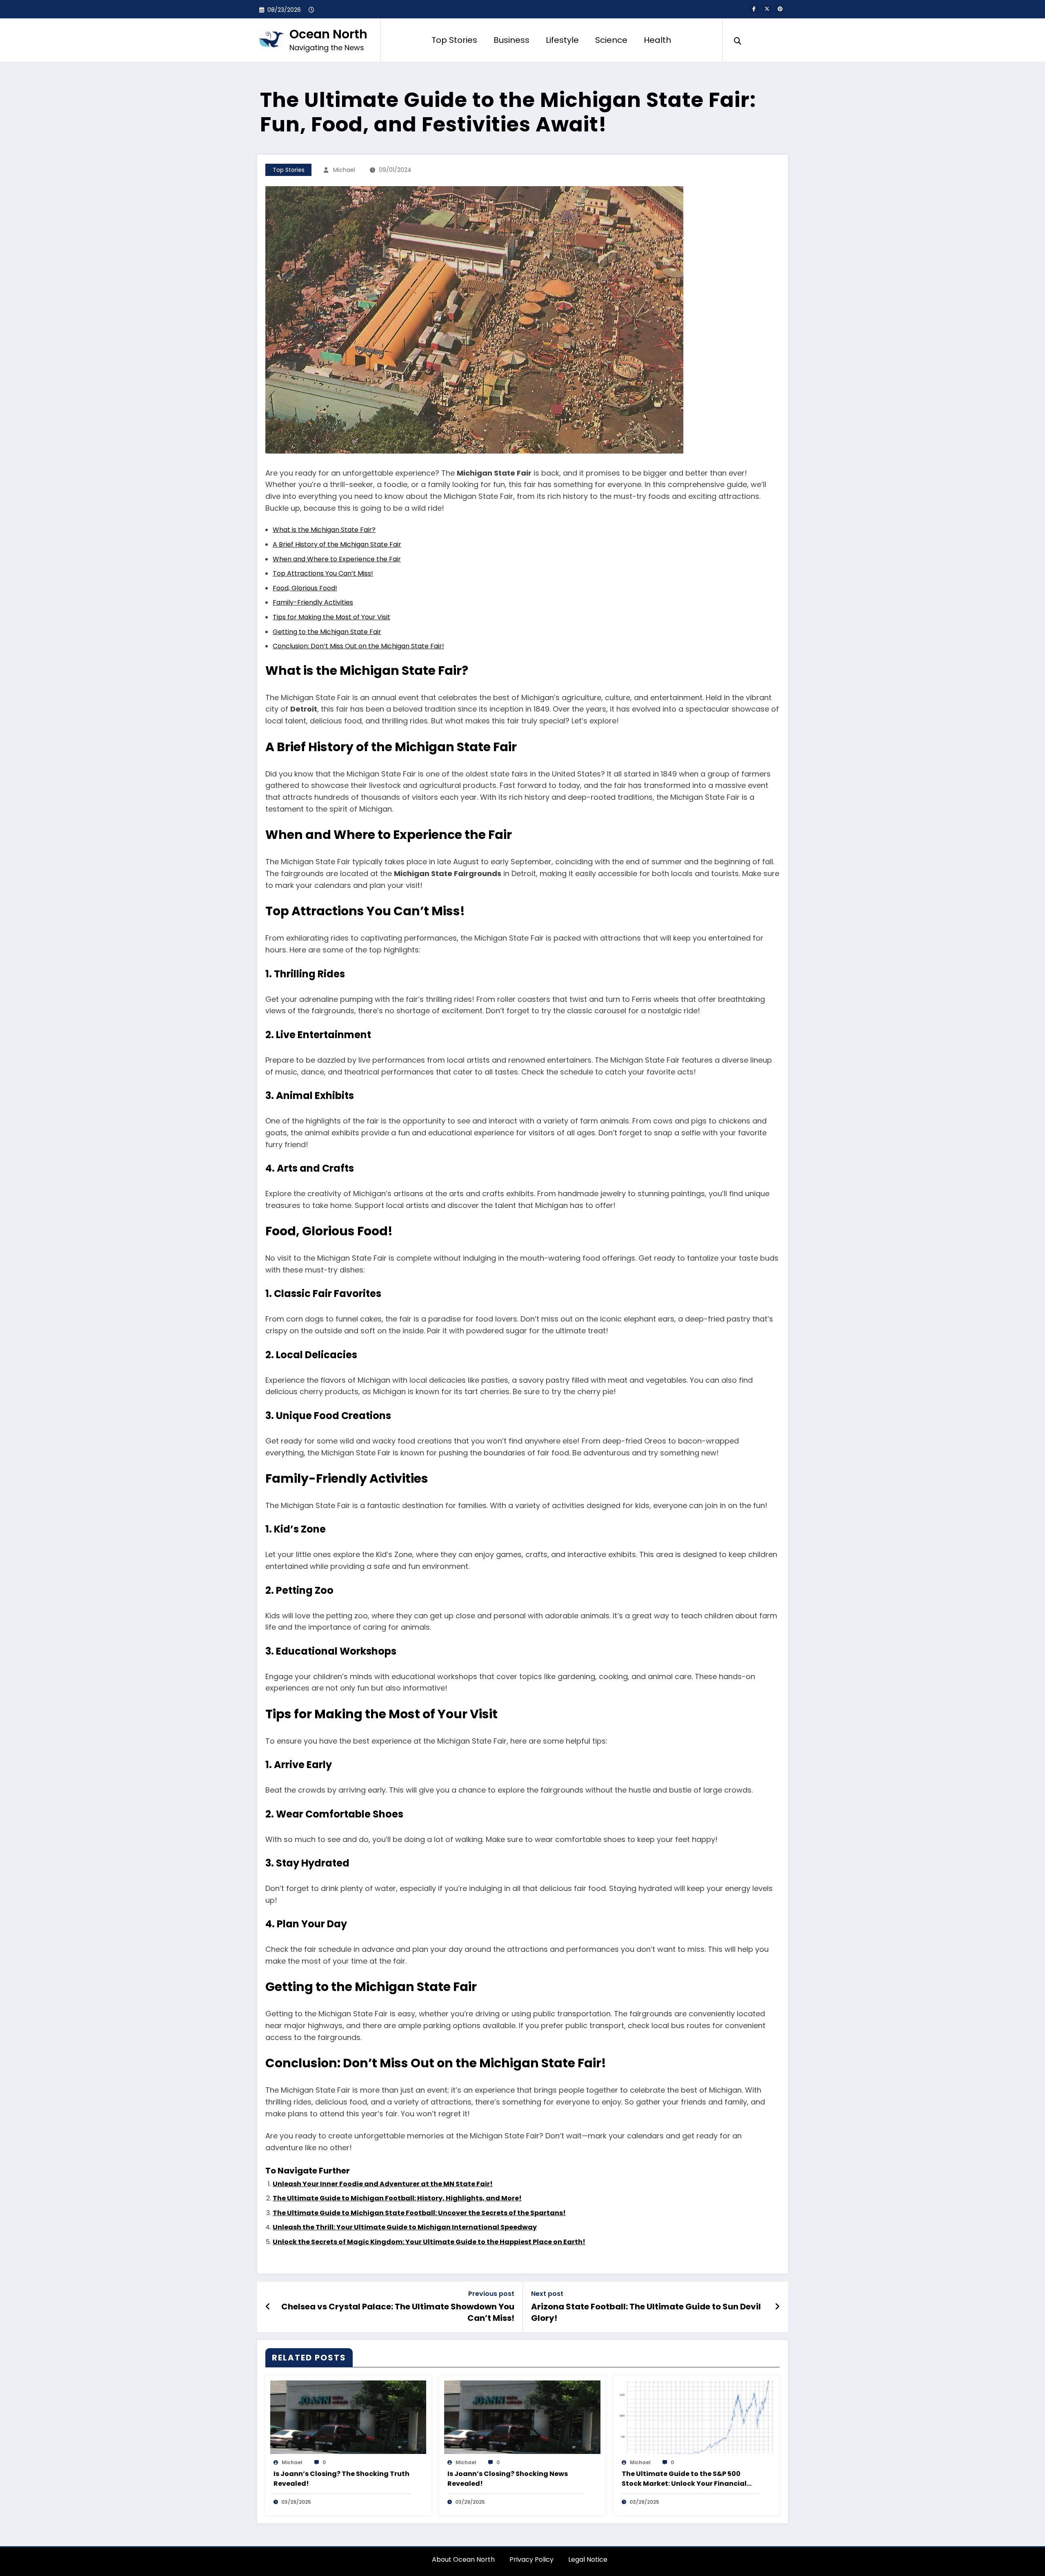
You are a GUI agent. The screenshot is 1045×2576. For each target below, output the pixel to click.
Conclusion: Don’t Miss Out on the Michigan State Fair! (358, 646)
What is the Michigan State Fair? (324, 530)
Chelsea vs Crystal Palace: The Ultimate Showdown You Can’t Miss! (398, 2312)
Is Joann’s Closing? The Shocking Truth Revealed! (341, 2479)
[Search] (738, 40)
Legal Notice (588, 2559)
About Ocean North (463, 2559)
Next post (547, 2294)
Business (511, 40)
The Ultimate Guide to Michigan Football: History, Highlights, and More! (397, 2198)
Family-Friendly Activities (313, 602)
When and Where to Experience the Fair (337, 559)
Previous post (491, 2294)
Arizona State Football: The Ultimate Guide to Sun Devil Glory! (646, 2312)
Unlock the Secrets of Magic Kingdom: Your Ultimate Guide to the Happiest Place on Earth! (429, 2242)
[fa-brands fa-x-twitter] (767, 9)
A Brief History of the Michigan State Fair (337, 544)
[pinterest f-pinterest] (780, 9)
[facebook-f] (754, 9)
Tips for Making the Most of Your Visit (331, 617)
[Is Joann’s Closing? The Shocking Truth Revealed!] (348, 2417)
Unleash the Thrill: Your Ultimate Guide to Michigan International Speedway (405, 2227)
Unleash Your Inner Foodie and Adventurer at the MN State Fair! (383, 2184)
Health (657, 40)
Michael (344, 170)
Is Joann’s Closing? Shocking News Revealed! (508, 2479)
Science (611, 40)
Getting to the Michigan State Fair (327, 632)
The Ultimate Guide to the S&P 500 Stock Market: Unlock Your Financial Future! (684, 2479)
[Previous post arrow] (268, 2307)
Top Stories (454, 40)
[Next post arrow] (777, 2307)
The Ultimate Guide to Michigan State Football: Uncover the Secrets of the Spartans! (419, 2213)
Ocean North (328, 34)
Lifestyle (562, 40)
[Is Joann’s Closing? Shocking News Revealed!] (522, 2417)
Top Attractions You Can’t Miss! (323, 573)
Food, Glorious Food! (305, 588)
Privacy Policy (531, 2559)
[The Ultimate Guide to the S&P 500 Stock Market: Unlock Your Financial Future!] (696, 2417)
